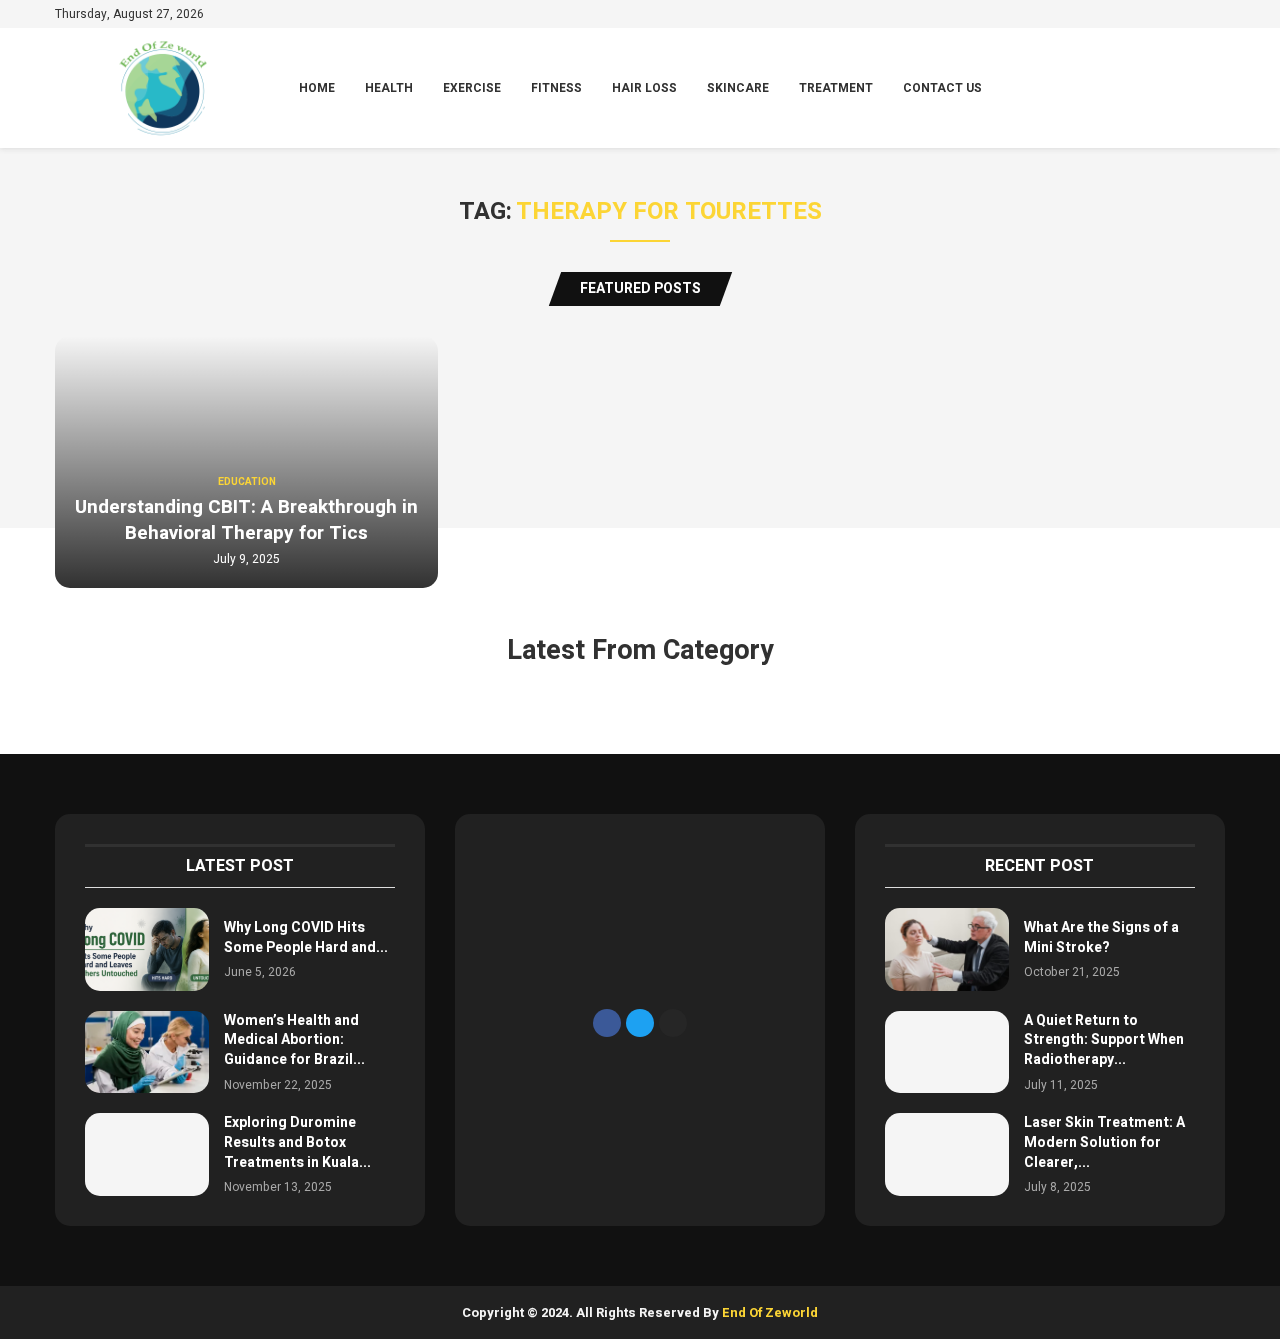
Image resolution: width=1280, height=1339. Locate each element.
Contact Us (942, 88)
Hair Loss (644, 88)
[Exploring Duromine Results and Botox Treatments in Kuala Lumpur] (147, 1154)
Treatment (836, 88)
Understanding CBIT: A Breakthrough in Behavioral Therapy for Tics (246, 520)
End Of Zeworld (770, 1312)
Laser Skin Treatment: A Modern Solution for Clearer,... (1104, 1142)
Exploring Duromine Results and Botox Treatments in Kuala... (297, 1142)
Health (389, 88)
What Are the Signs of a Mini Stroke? (1101, 937)
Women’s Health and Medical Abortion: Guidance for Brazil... (294, 1040)
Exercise (472, 88)
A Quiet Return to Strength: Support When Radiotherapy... (1104, 1040)
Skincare (738, 88)
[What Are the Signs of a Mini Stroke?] (947, 949)
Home (317, 88)
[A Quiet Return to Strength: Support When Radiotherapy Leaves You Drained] (947, 1052)
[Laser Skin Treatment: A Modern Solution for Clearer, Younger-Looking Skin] (947, 1154)
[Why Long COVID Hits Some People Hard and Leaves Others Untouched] (147, 949)
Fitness (556, 88)
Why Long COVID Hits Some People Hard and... (306, 937)
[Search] (1215, 88)
